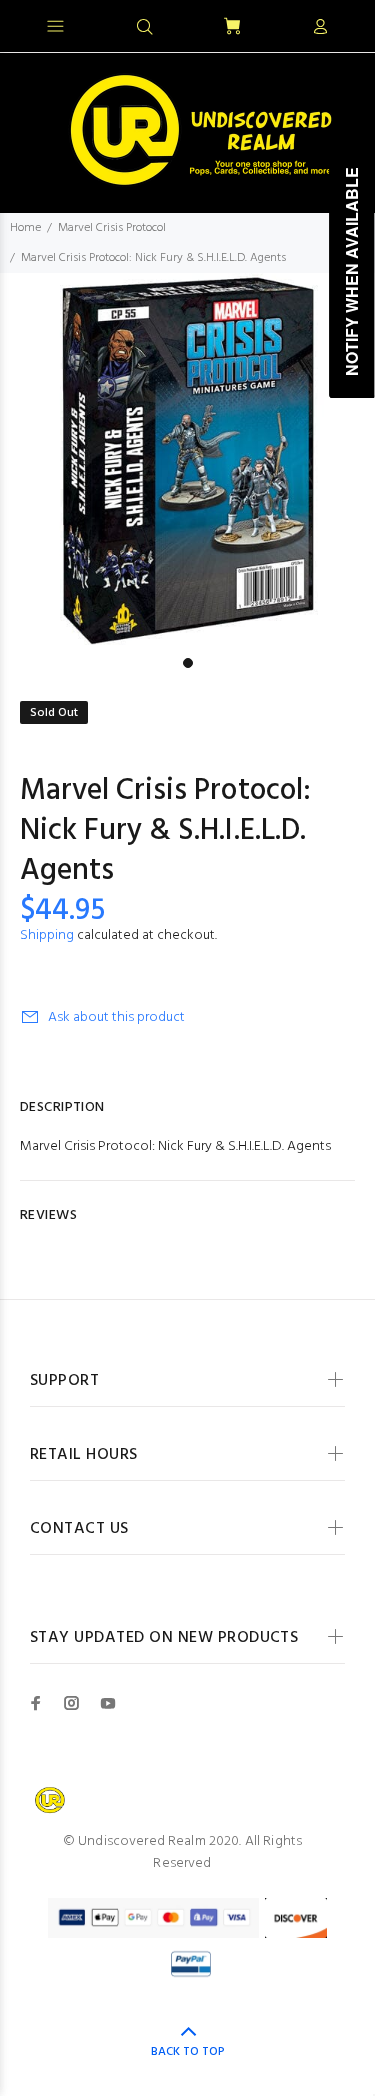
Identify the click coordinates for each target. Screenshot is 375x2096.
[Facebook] (36, 1703)
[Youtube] (108, 1703)
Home (25, 228)
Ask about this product (116, 1017)
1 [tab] (188, 663)
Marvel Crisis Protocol (112, 228)
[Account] (320, 28)
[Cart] (232, 27)
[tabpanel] (187, 460)
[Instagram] (72, 1703)
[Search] (145, 28)
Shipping (47, 935)
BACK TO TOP (188, 2052)
